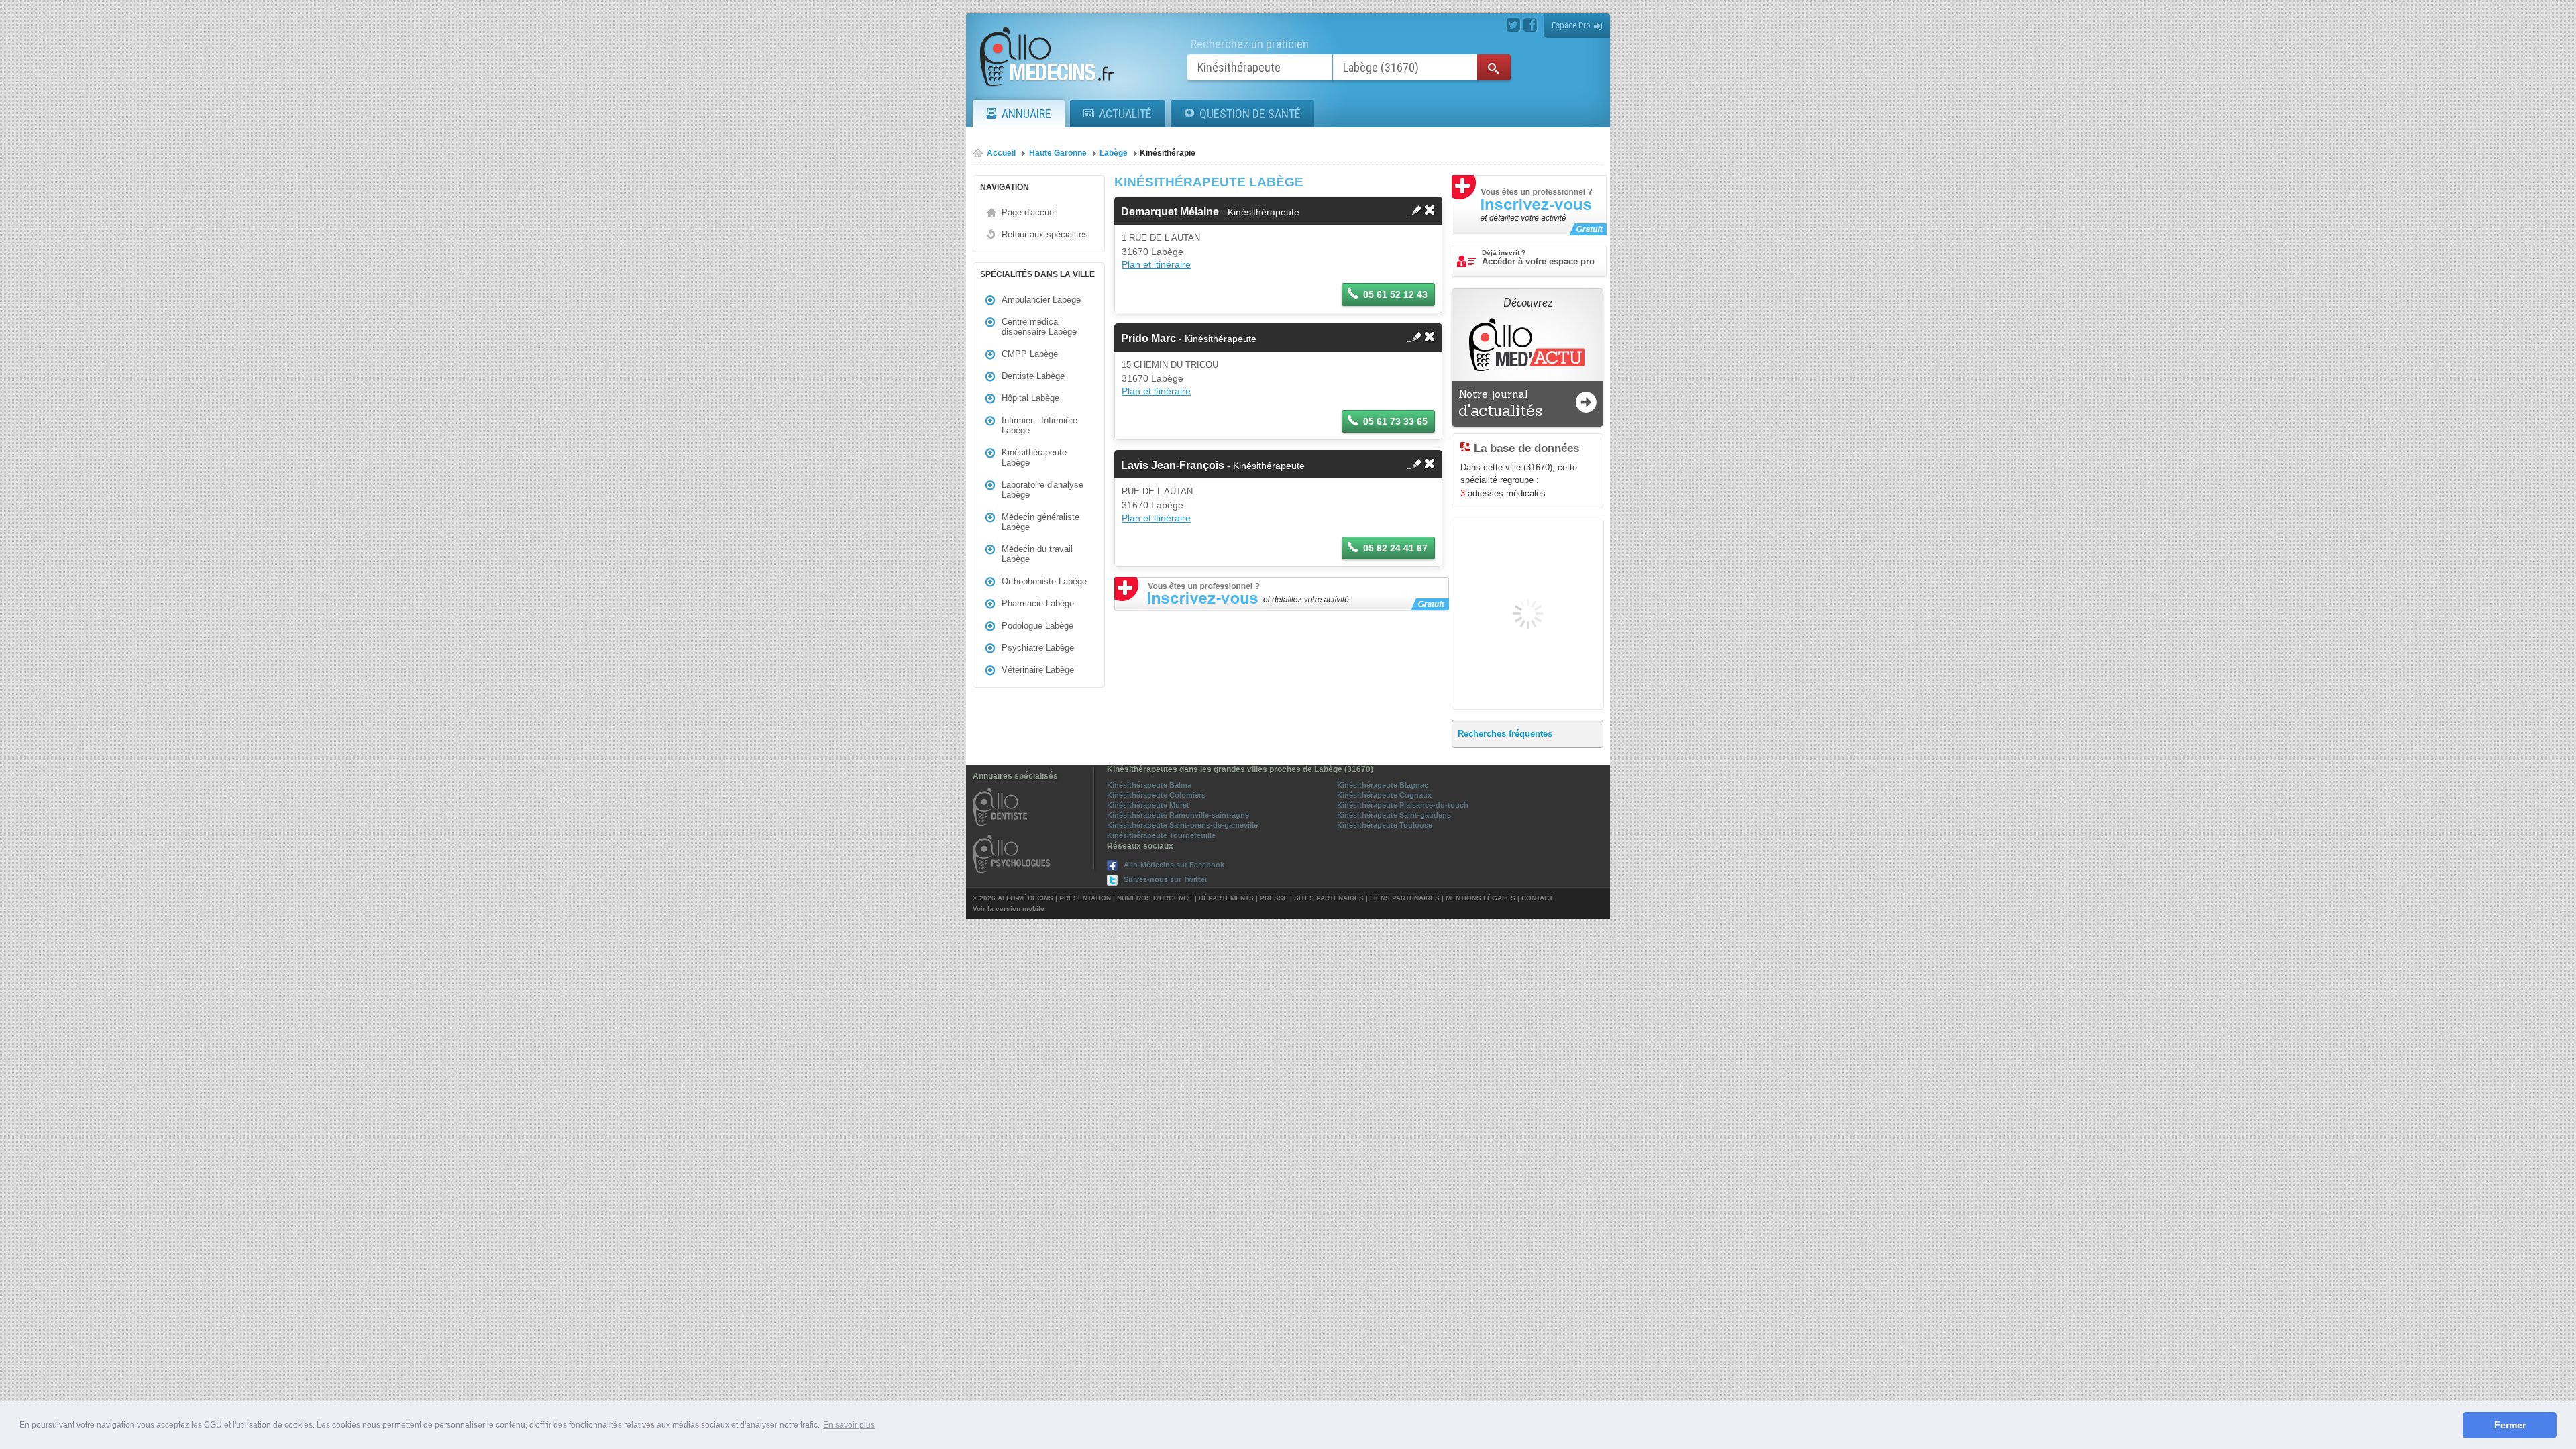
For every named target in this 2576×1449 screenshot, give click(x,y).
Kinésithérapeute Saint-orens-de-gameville (1182, 825)
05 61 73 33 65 (1395, 421)
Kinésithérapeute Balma (1149, 785)
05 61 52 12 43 (1395, 294)
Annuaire (1026, 114)
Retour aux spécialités (1045, 234)
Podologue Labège (1037, 626)
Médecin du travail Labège (1037, 554)
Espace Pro (1571, 25)
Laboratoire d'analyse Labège (1042, 490)
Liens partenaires (1405, 898)
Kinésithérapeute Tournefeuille (1161, 835)
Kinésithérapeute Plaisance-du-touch (1403, 805)
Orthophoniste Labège (1044, 581)
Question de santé (1250, 114)
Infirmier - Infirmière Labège (1039, 425)
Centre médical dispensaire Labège (1039, 327)
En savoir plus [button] (849, 1425)
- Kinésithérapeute (1210, 212)
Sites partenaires (1329, 898)
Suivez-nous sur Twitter (1166, 879)
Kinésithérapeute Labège (1034, 458)
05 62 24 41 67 (1395, 548)
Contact (1537, 898)
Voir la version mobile (1009, 909)
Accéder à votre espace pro (1538, 258)
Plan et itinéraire (1156, 264)
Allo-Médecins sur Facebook (1174, 865)
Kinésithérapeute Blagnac (1383, 785)
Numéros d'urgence (1155, 898)
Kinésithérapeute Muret (1148, 805)
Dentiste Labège (1033, 376)
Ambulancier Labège (1041, 300)
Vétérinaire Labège (1038, 670)
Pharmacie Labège (1038, 603)
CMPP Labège (1030, 354)
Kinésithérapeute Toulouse (1385, 825)
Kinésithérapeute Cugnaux (1384, 795)
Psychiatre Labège (1038, 648)
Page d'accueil (1030, 212)
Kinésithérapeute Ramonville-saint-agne (1178, 815)
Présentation (1085, 898)
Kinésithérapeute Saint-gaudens (1394, 815)
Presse (1274, 898)
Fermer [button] (2510, 1425)
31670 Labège (1152, 252)
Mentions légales (1481, 898)
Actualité (1125, 114)
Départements (1226, 898)
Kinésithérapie (1168, 153)
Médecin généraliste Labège (1040, 522)
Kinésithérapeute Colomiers (1156, 795)
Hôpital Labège (1030, 398)
